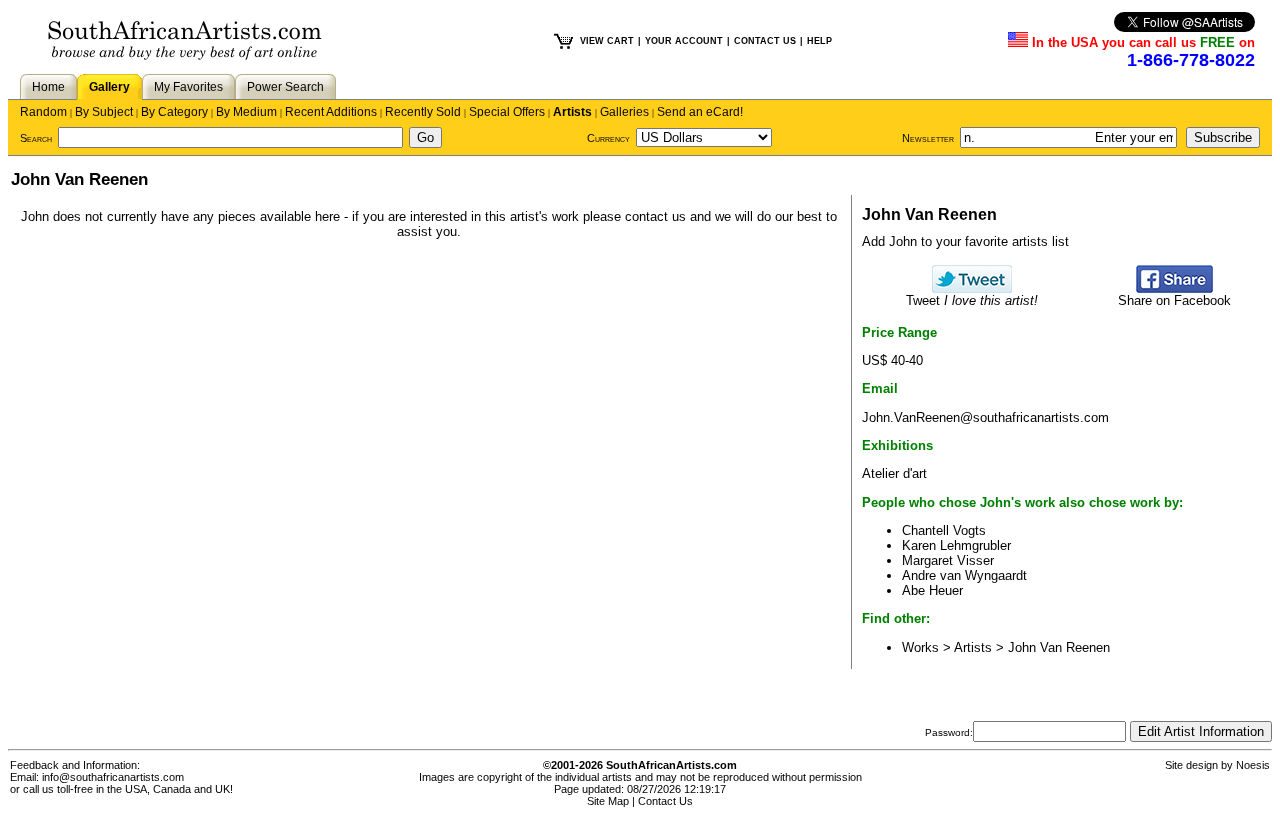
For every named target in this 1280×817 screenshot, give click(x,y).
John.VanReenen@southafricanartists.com (985, 417)
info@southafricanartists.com (113, 777)
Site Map (608, 801)
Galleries (624, 112)
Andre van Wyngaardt (964, 575)
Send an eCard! (700, 112)
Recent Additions (331, 112)
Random (43, 112)
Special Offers (507, 112)
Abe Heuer (932, 590)
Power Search (285, 87)
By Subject (104, 112)
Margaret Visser (948, 560)
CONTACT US (765, 41)
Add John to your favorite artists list (965, 241)
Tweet (972, 300)
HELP (819, 41)
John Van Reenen (1059, 647)
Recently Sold (423, 112)
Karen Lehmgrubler (956, 545)
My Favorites (188, 87)
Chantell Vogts (944, 530)
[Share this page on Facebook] (1174, 288)
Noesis (1253, 765)
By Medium (246, 112)
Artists (572, 112)
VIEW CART (607, 41)
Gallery (109, 87)
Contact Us (665, 801)
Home (48, 87)
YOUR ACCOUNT (684, 41)
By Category (174, 112)
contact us (655, 216)
